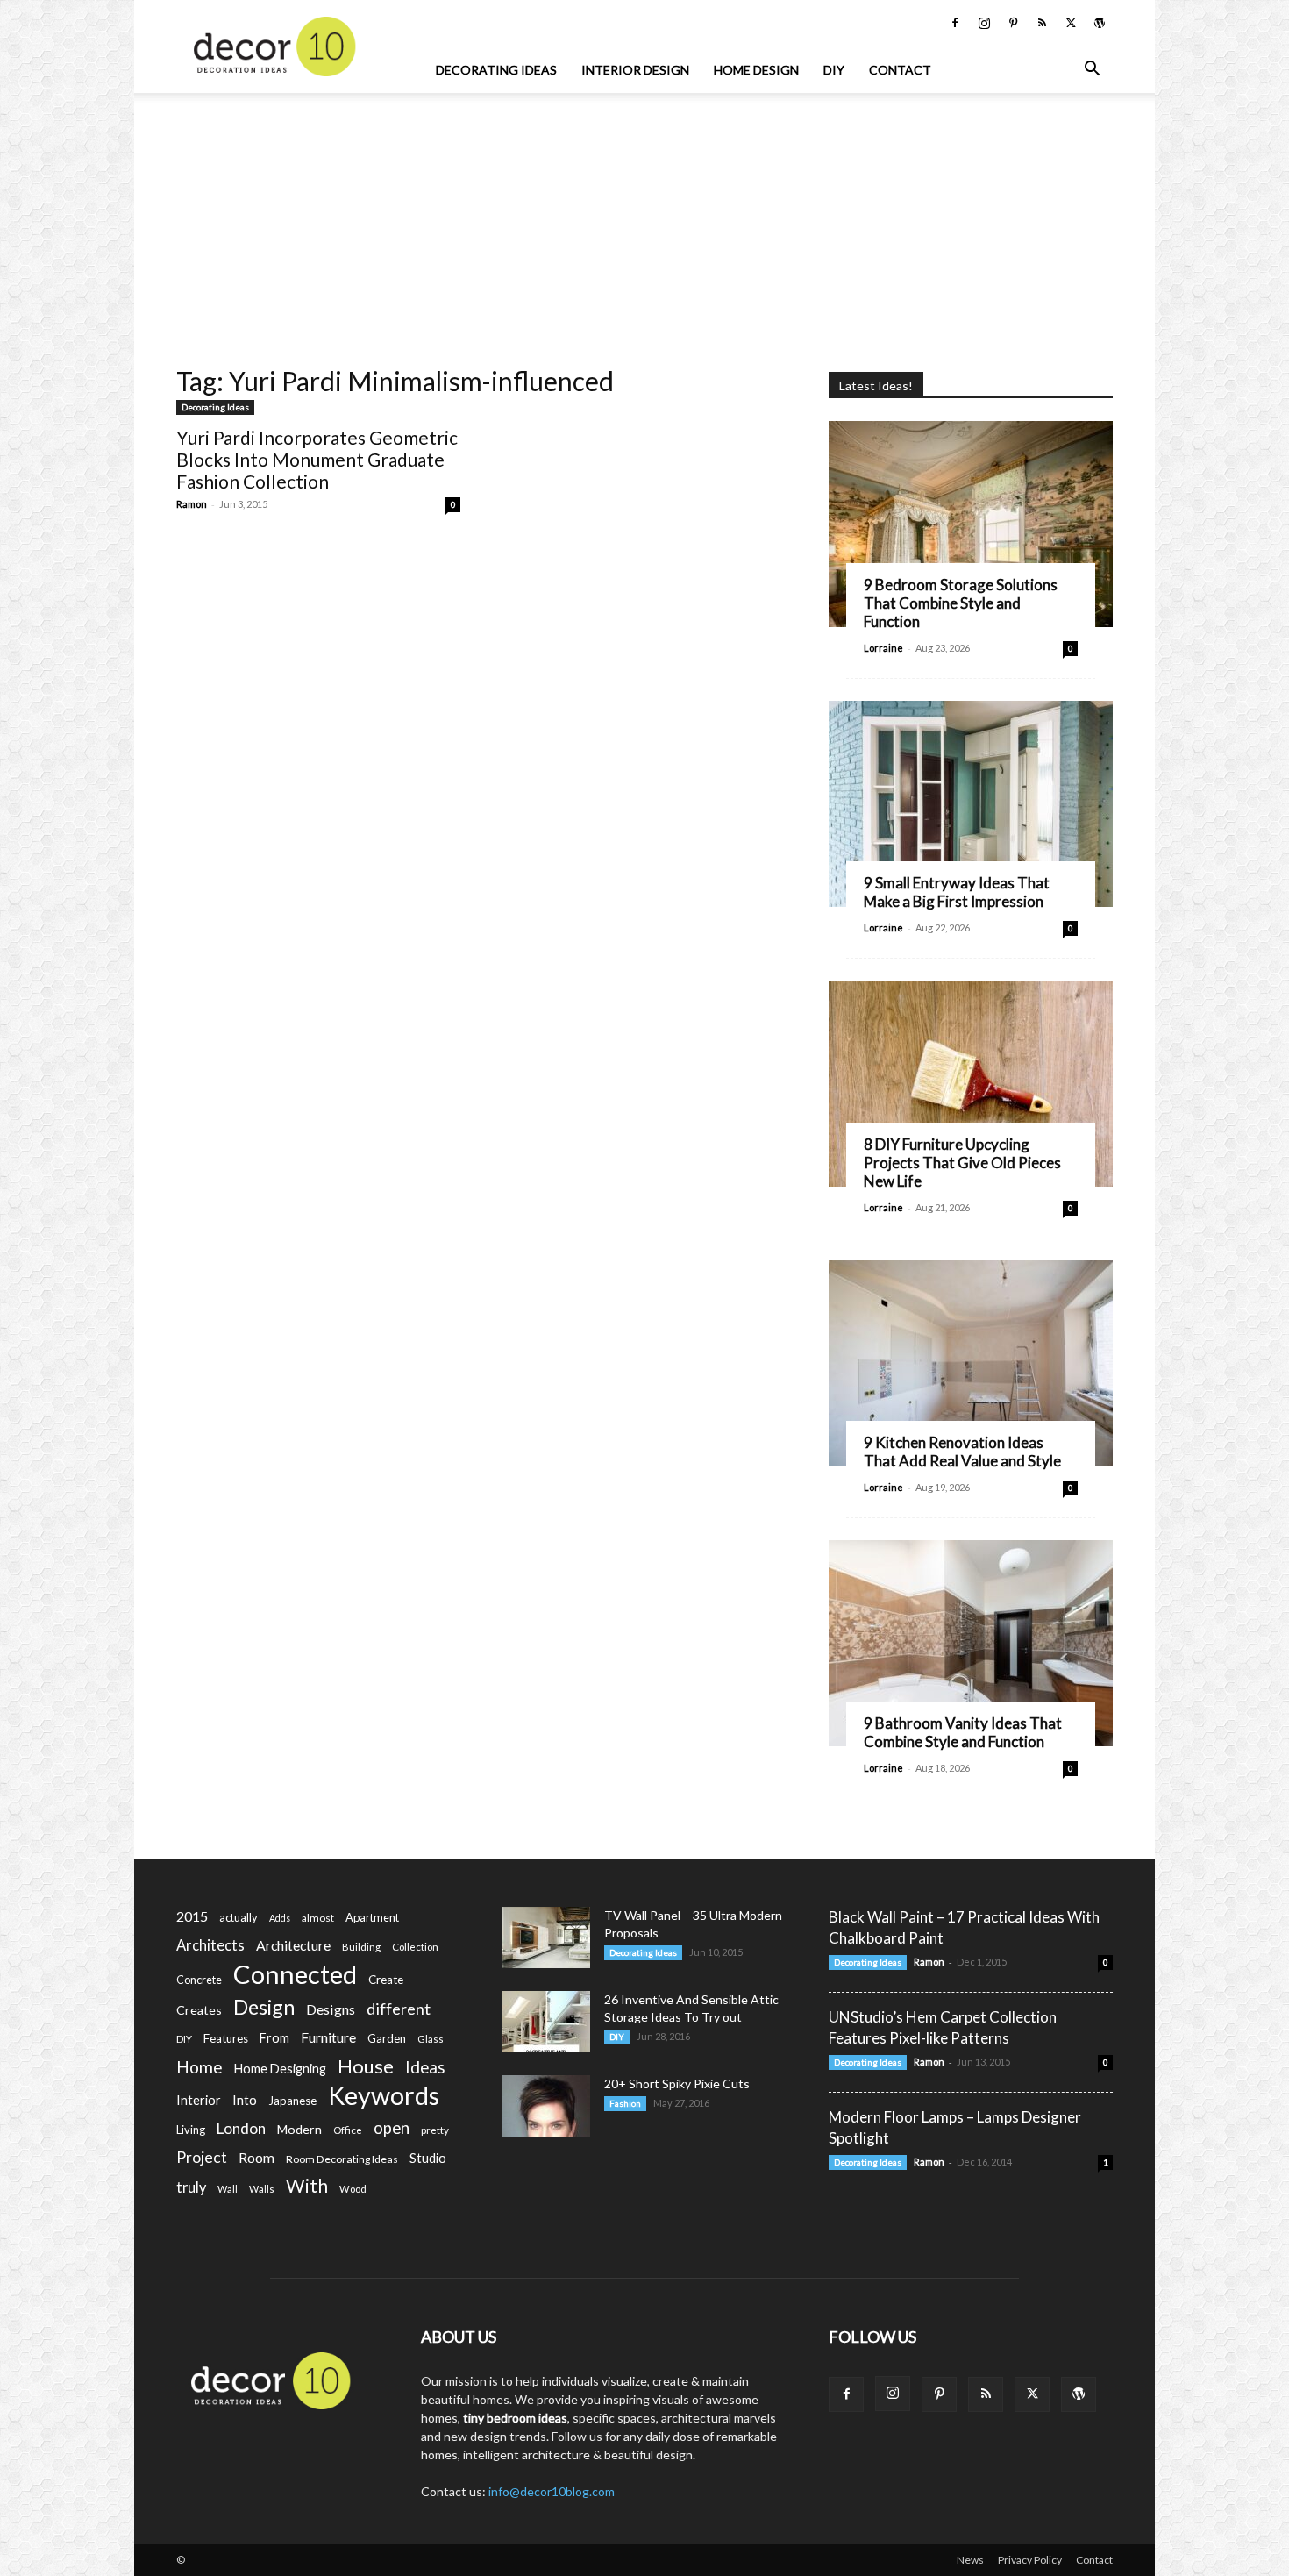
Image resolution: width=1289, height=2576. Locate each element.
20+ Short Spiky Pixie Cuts (677, 2084)
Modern (299, 2129)
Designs (331, 2009)
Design (264, 2007)
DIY (834, 70)
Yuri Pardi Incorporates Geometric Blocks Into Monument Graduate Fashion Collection (317, 459)
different (399, 2009)
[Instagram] (984, 23)
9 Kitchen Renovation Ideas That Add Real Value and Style (962, 1452)
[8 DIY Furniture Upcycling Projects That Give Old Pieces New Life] (971, 1084)
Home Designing (280, 2069)
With (307, 2186)
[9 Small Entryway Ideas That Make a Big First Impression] (971, 804)
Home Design (756, 70)
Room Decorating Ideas (342, 2159)
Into (245, 2100)
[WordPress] (1100, 23)
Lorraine (883, 648)
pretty (435, 2130)
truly (191, 2187)
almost (318, 1918)
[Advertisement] (644, 224)
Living (191, 2130)
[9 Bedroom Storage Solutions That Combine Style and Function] (971, 524)
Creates (199, 2010)
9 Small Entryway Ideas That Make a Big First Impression (957, 892)
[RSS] (1042, 23)
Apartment (372, 1917)
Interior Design (635, 70)
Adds (280, 1918)
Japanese (292, 2101)
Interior (199, 2100)
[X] (1071, 23)
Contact (900, 70)
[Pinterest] (1013, 23)
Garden (387, 2038)
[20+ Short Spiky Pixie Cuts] (546, 2106)
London (241, 2128)
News (970, 2560)
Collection (415, 1947)
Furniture (328, 2037)
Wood (353, 2189)
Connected (295, 1974)
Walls (262, 2189)
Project (202, 2157)
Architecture (293, 1945)
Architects (210, 1945)
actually (239, 1917)
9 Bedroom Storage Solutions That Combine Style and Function (961, 603)
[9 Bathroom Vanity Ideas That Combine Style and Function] (971, 1643)
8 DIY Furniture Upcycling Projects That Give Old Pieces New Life (962, 1163)
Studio (428, 2158)
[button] (1092, 71)
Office (348, 2130)
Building (361, 1947)
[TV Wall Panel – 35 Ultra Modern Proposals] (546, 1937)
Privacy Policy (1030, 2560)
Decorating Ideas (496, 70)
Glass (431, 2039)
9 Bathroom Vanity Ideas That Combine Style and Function (963, 1732)
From (274, 2038)
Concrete (199, 1980)
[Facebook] (955, 23)
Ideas (425, 2068)
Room (256, 2158)
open (392, 2128)
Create (386, 1980)
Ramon (192, 504)
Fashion (625, 2103)
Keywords (384, 2096)
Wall (228, 2189)
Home (199, 2067)
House (366, 2066)
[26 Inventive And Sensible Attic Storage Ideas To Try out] (546, 2022)
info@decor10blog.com (552, 2491)
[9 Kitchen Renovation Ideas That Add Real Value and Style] (971, 1363)
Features (226, 2038)
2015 (192, 1916)
